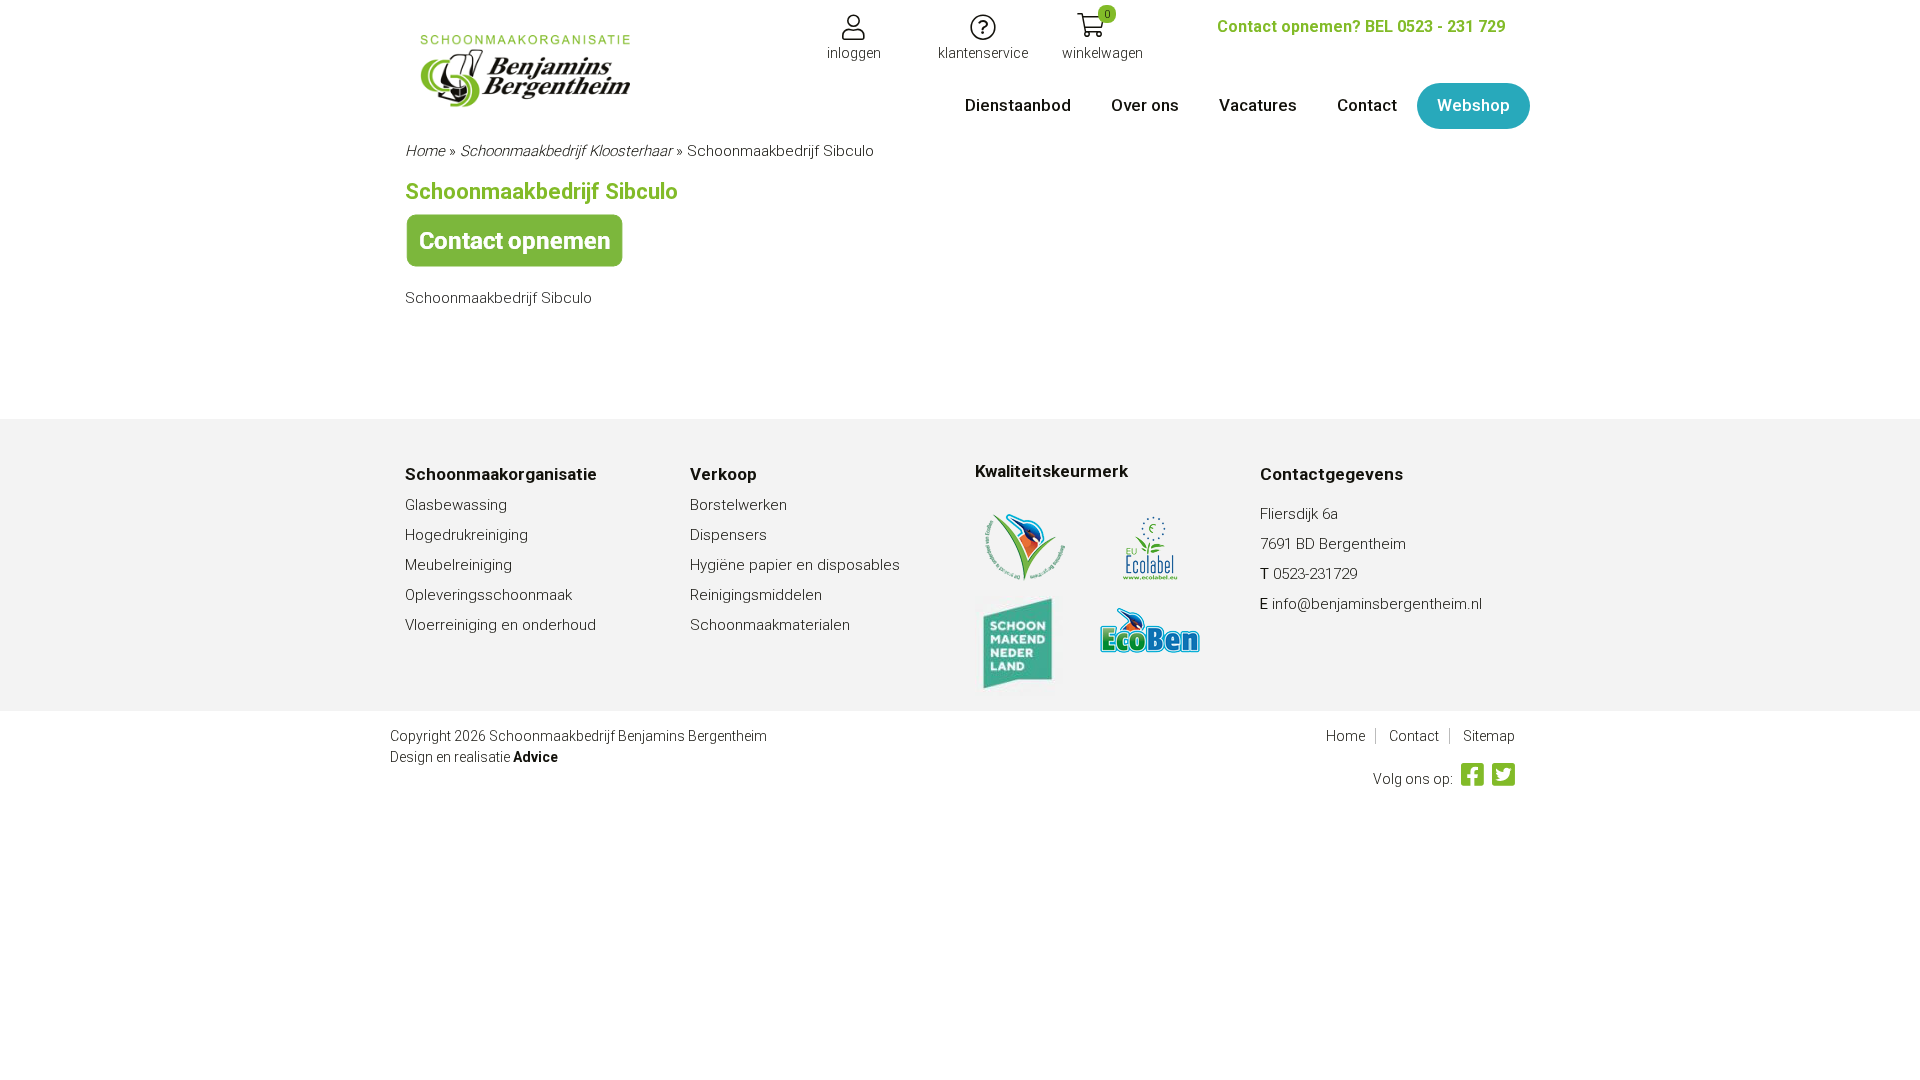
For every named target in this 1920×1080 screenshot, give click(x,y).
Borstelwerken (738, 505)
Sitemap (1489, 736)
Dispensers (728, 535)
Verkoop (723, 474)
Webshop (1473, 105)
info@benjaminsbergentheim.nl (1377, 604)
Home (425, 151)
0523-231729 (1315, 574)
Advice (535, 757)
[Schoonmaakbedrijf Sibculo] (525, 71)
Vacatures (1258, 105)
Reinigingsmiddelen (756, 595)
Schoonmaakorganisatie (501, 474)
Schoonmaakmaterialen (770, 625)
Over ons (1145, 105)
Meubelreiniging (458, 565)
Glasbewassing (456, 505)
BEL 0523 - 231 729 (1361, 26)
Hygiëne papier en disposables (795, 565)
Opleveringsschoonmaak (488, 595)
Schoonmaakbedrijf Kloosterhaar (566, 151)
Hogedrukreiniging (466, 535)
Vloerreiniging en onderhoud (500, 625)
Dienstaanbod (1018, 105)
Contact (1367, 105)
